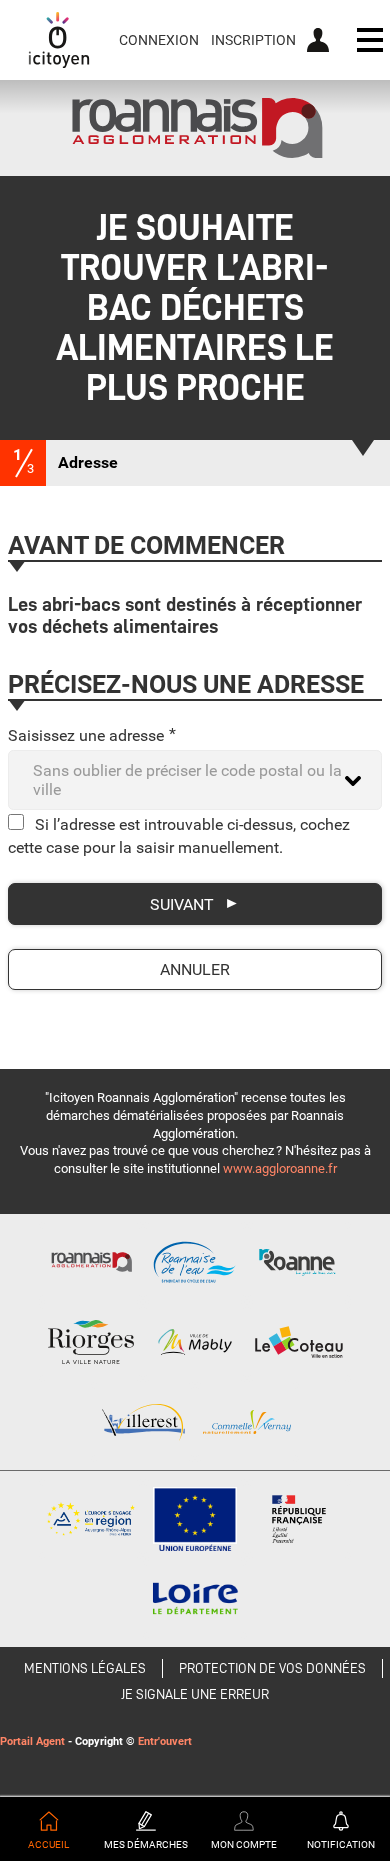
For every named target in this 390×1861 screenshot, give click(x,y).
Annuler (195, 969)
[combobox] (195, 780)
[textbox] (195, 780)
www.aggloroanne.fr (280, 1168)
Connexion (159, 40)
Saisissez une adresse (92, 735)
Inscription (253, 40)
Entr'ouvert (165, 1741)
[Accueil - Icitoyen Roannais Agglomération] (59, 40)
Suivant (182, 904)
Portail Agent (32, 1741)
